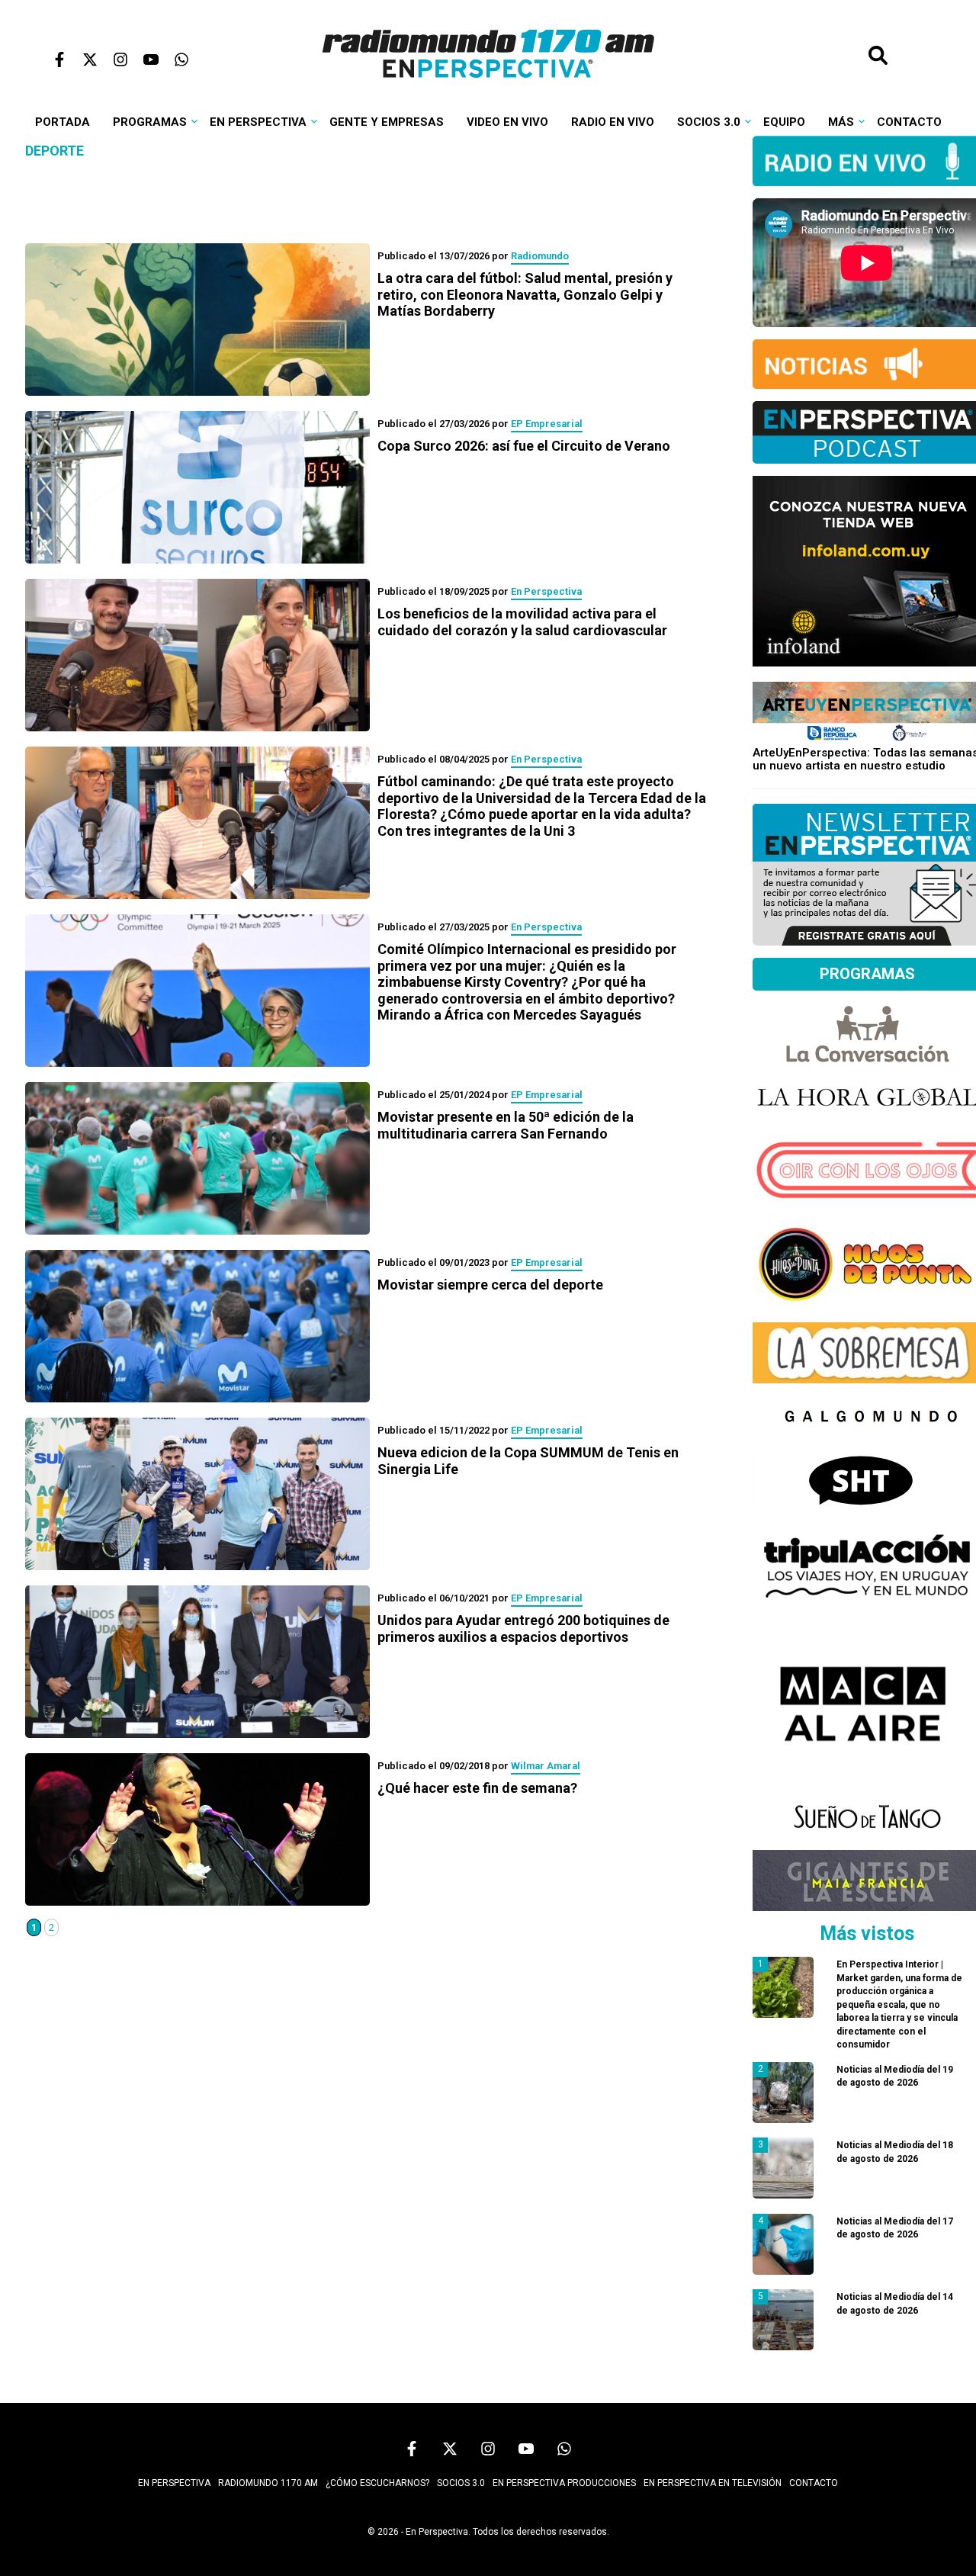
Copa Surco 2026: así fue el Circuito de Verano (524, 446)
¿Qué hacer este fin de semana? (477, 1788)
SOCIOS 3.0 (461, 2483)
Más (841, 122)
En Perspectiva (258, 122)
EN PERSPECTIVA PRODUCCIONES (564, 2483)
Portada (63, 122)
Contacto (909, 122)
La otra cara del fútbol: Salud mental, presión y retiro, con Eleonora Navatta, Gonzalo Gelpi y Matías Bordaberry (525, 294)
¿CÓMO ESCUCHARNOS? (377, 2483)
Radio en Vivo (613, 122)
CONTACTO (814, 2483)
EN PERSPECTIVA (174, 2483)
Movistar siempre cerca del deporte (490, 1285)
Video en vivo (507, 122)
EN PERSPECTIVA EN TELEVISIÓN (713, 2483)
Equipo (784, 122)
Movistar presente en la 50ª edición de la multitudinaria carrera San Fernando (506, 1125)
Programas (150, 122)
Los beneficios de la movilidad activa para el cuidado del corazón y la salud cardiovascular (522, 622)
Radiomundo (540, 256)
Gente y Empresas (387, 122)
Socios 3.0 (709, 122)
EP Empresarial (547, 424)
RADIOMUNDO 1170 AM (268, 2483)
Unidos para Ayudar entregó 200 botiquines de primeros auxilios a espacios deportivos (523, 1628)
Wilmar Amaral (546, 1766)
